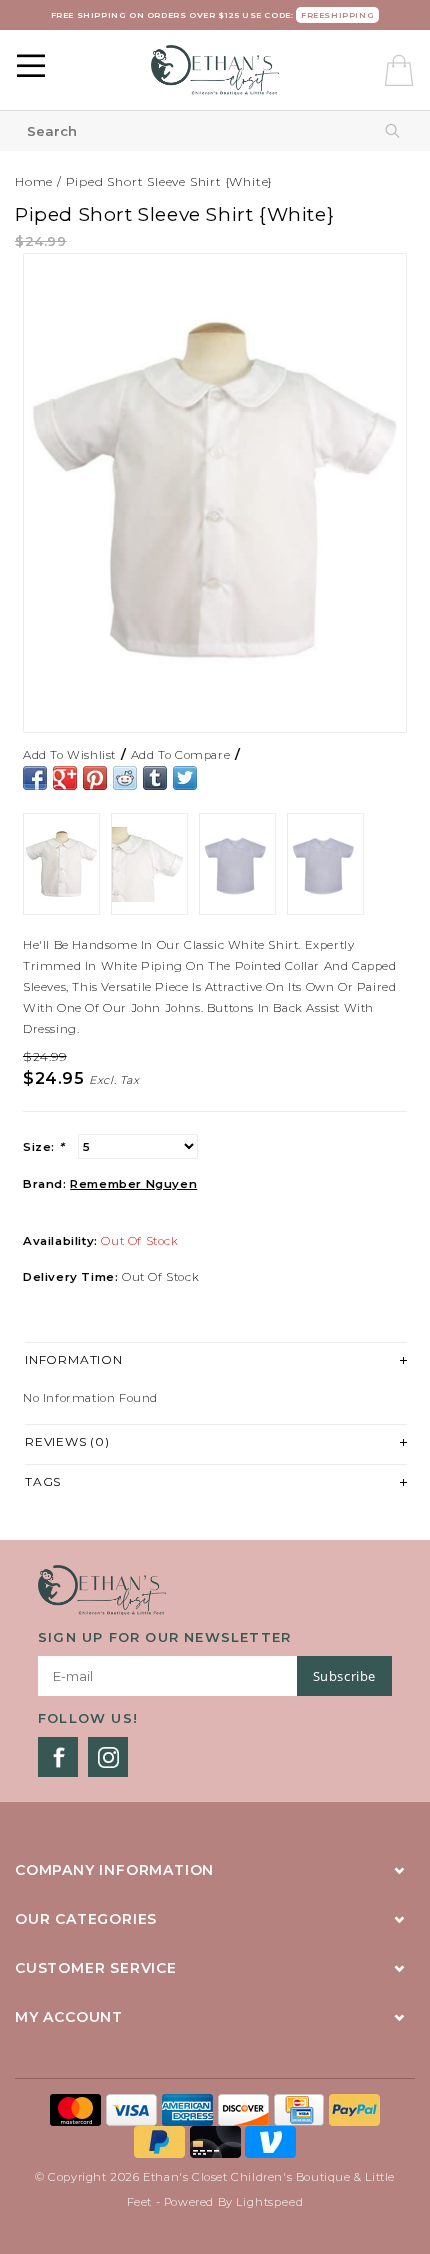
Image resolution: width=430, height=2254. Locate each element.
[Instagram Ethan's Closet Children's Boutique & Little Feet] (108, 1757)
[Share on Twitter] (185, 778)
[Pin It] (95, 778)
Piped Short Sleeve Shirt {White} (170, 181)
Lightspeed (269, 2202)
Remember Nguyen (133, 1184)
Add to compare (180, 755)
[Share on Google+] (65, 778)
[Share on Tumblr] (155, 778)
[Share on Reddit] (125, 778)
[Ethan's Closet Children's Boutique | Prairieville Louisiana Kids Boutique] (215, 70)
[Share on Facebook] (35, 778)
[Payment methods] (78, 2108)
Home (34, 181)
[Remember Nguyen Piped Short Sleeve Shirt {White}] (215, 493)
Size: (43, 1147)
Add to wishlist (69, 755)
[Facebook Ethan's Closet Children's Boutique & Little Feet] (58, 1757)
